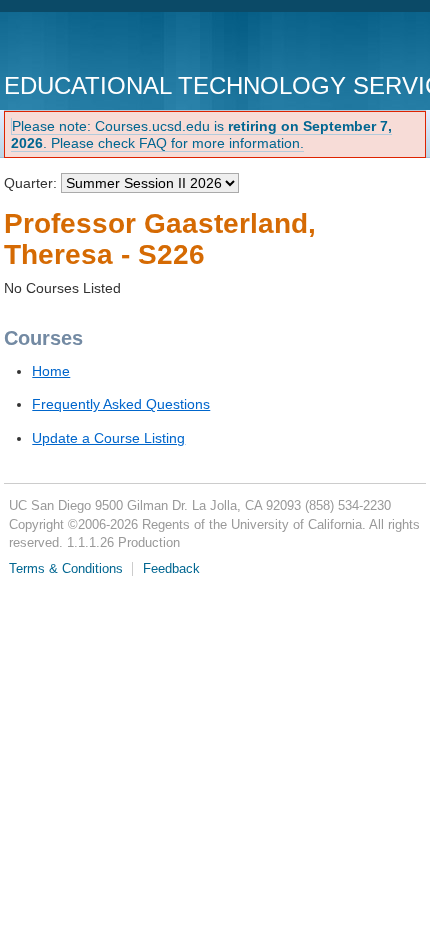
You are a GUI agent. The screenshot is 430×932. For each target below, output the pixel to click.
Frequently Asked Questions (121, 404)
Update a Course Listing (108, 438)
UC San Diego (118, 44)
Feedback (171, 569)
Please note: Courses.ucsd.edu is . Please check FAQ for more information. (201, 134)
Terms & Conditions (66, 569)
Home (51, 371)
